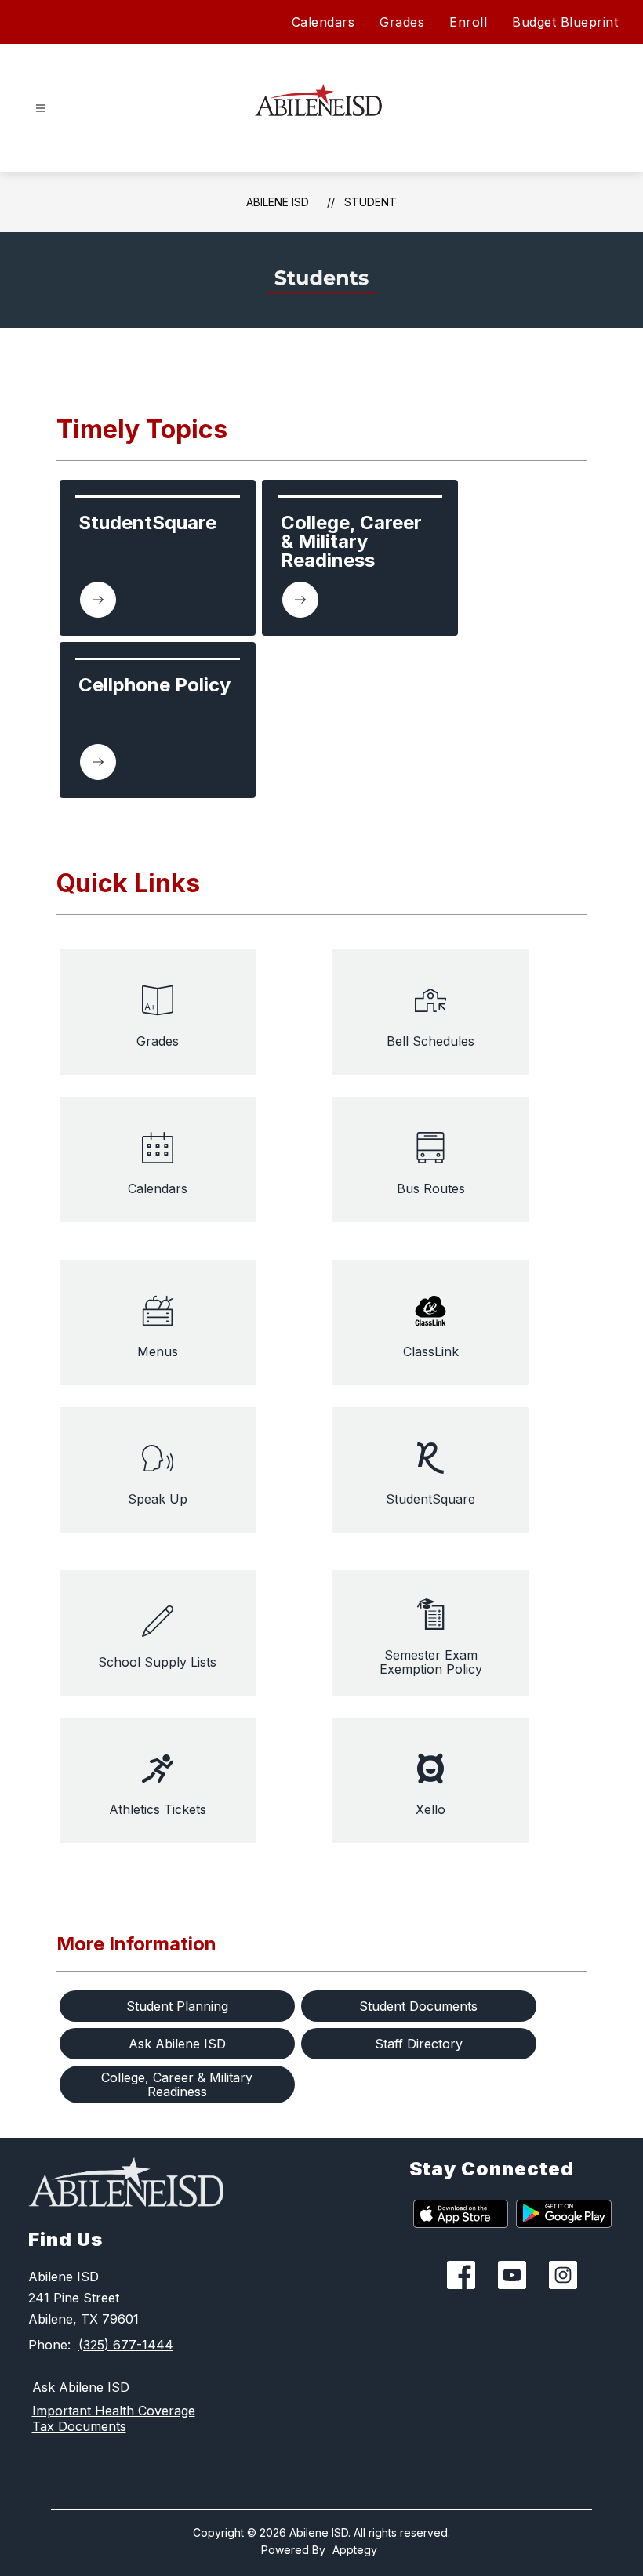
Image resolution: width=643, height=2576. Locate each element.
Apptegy (355, 2550)
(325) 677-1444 (126, 2345)
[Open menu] (40, 109)
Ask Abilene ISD (81, 2387)
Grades (402, 22)
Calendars (323, 22)
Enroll (468, 22)
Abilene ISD (278, 202)
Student (371, 202)
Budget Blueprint (565, 22)
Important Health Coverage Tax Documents (114, 2418)
